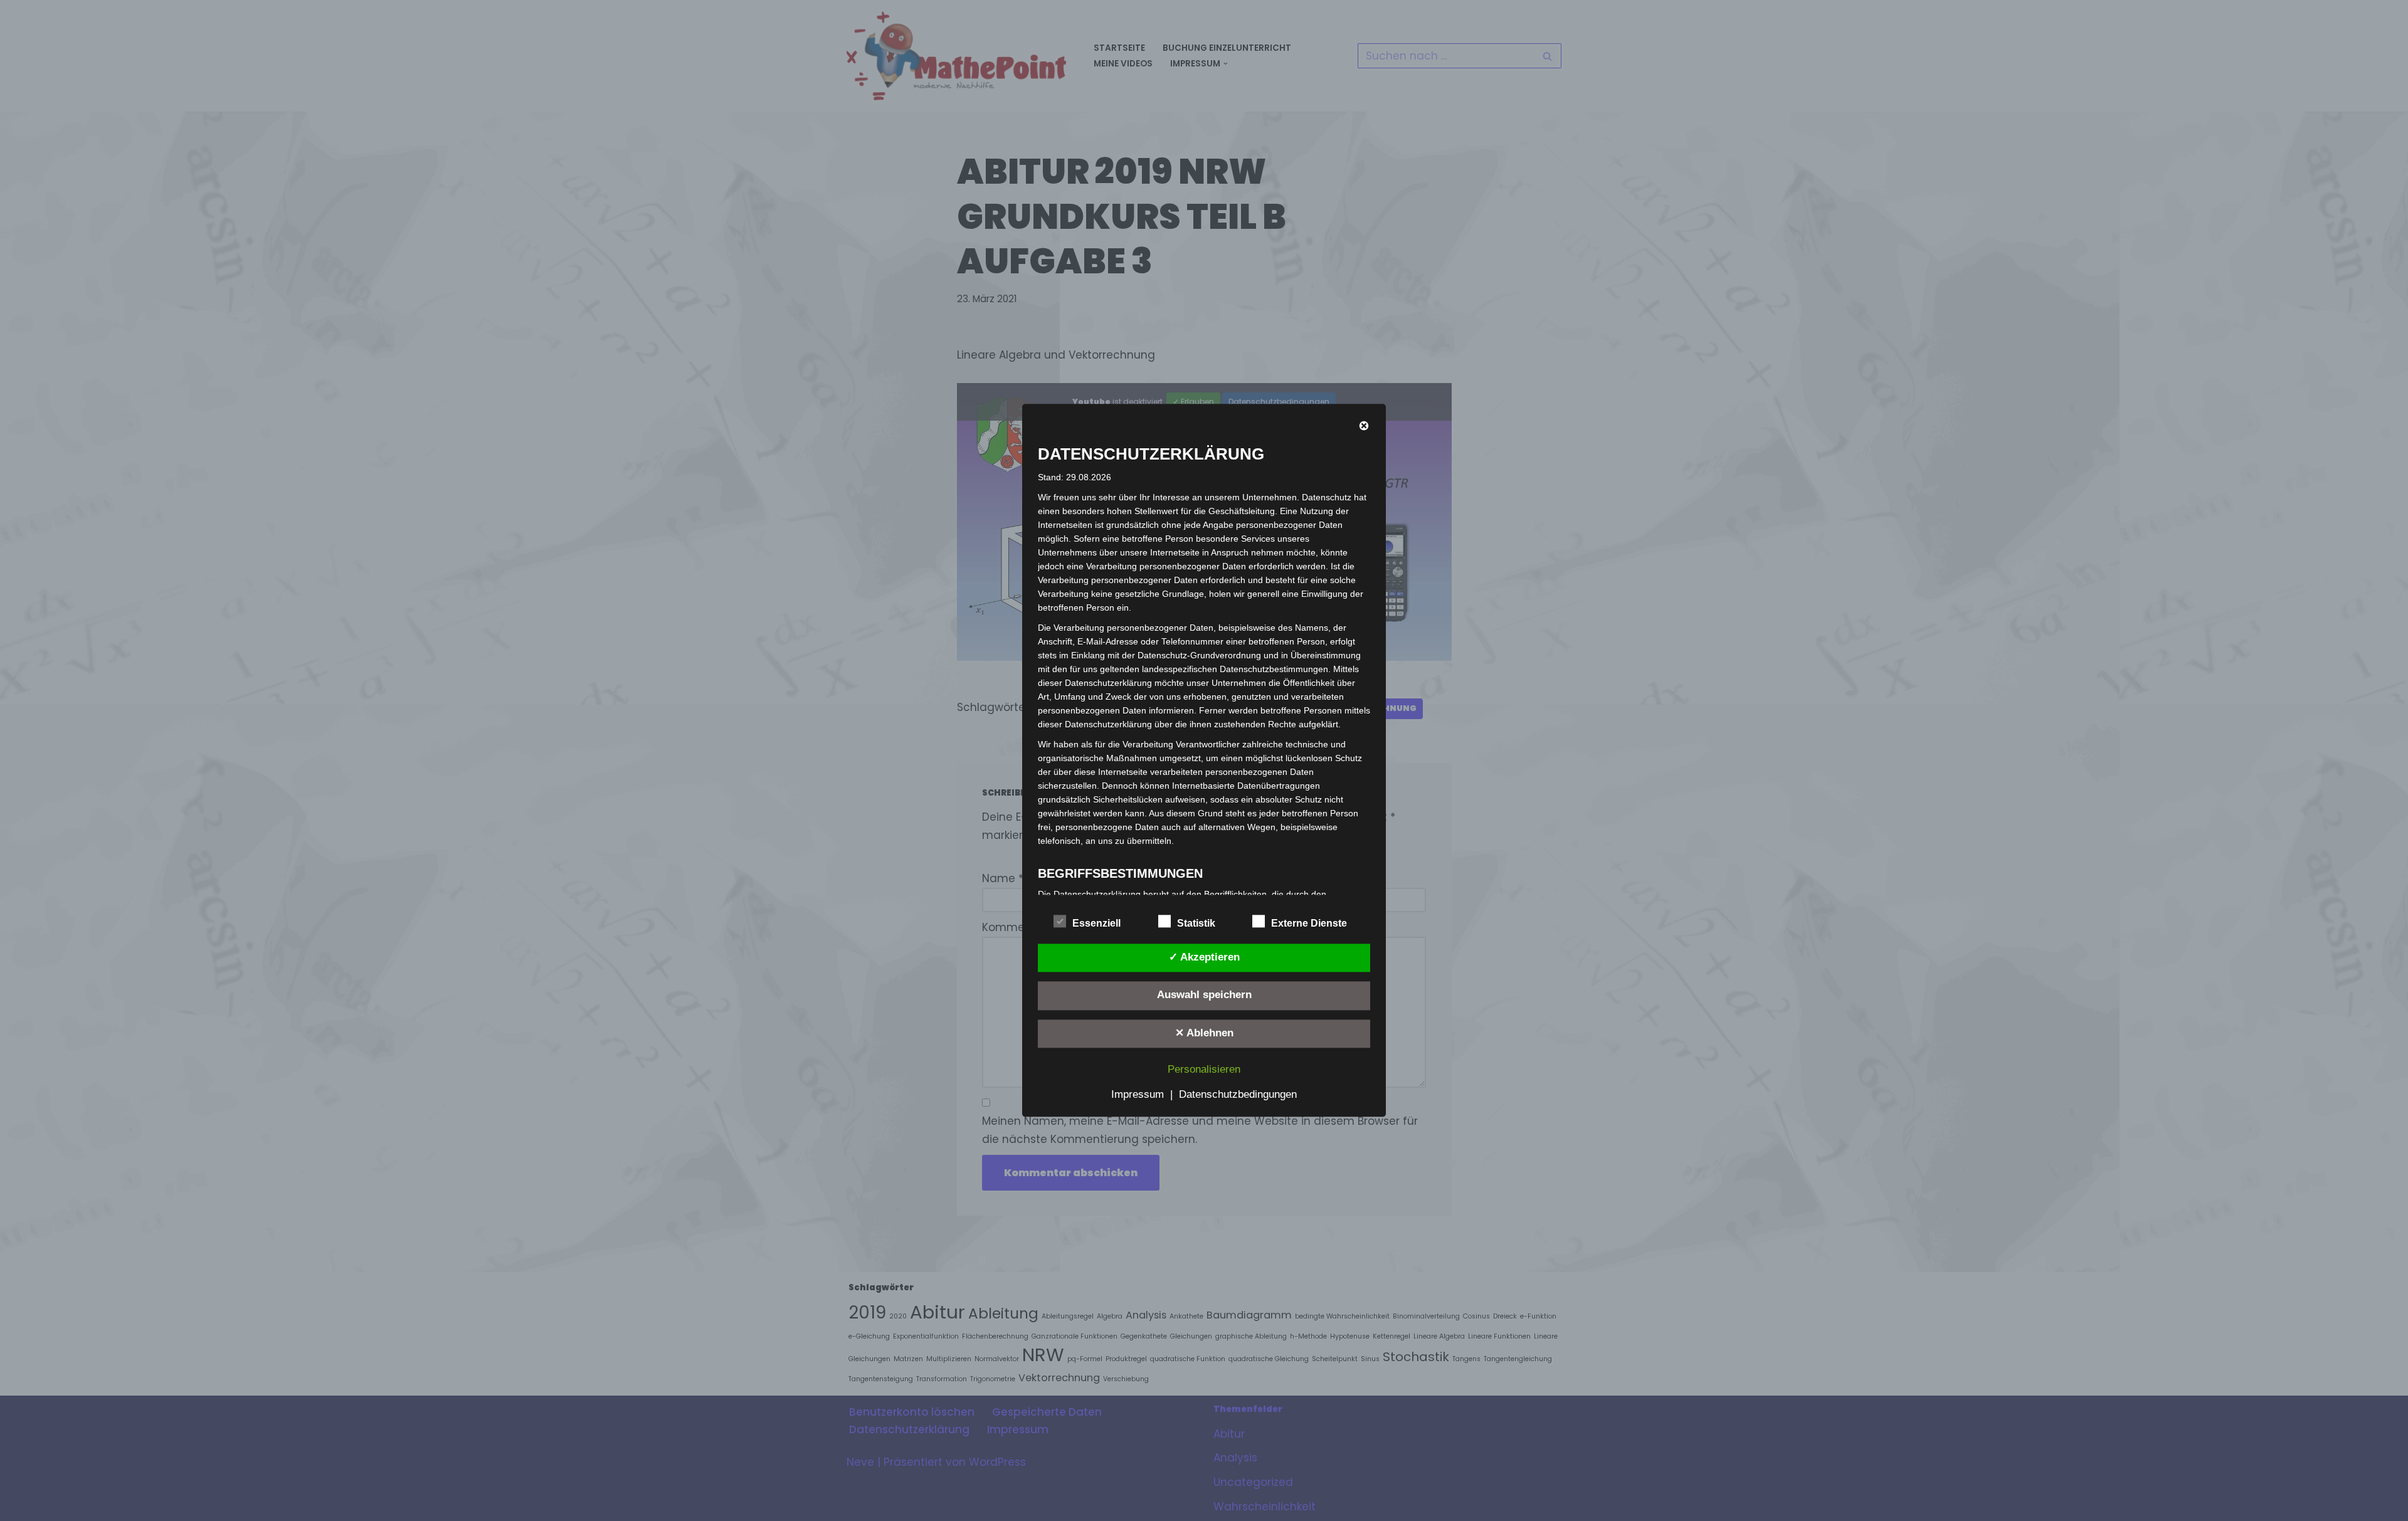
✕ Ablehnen (1204, 1033)
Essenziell (1096, 923)
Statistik (1196, 923)
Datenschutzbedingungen (1238, 1095)
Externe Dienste (1309, 923)
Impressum (1138, 1095)
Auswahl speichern (1204, 995)
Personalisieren (1204, 1070)
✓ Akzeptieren (1204, 957)
